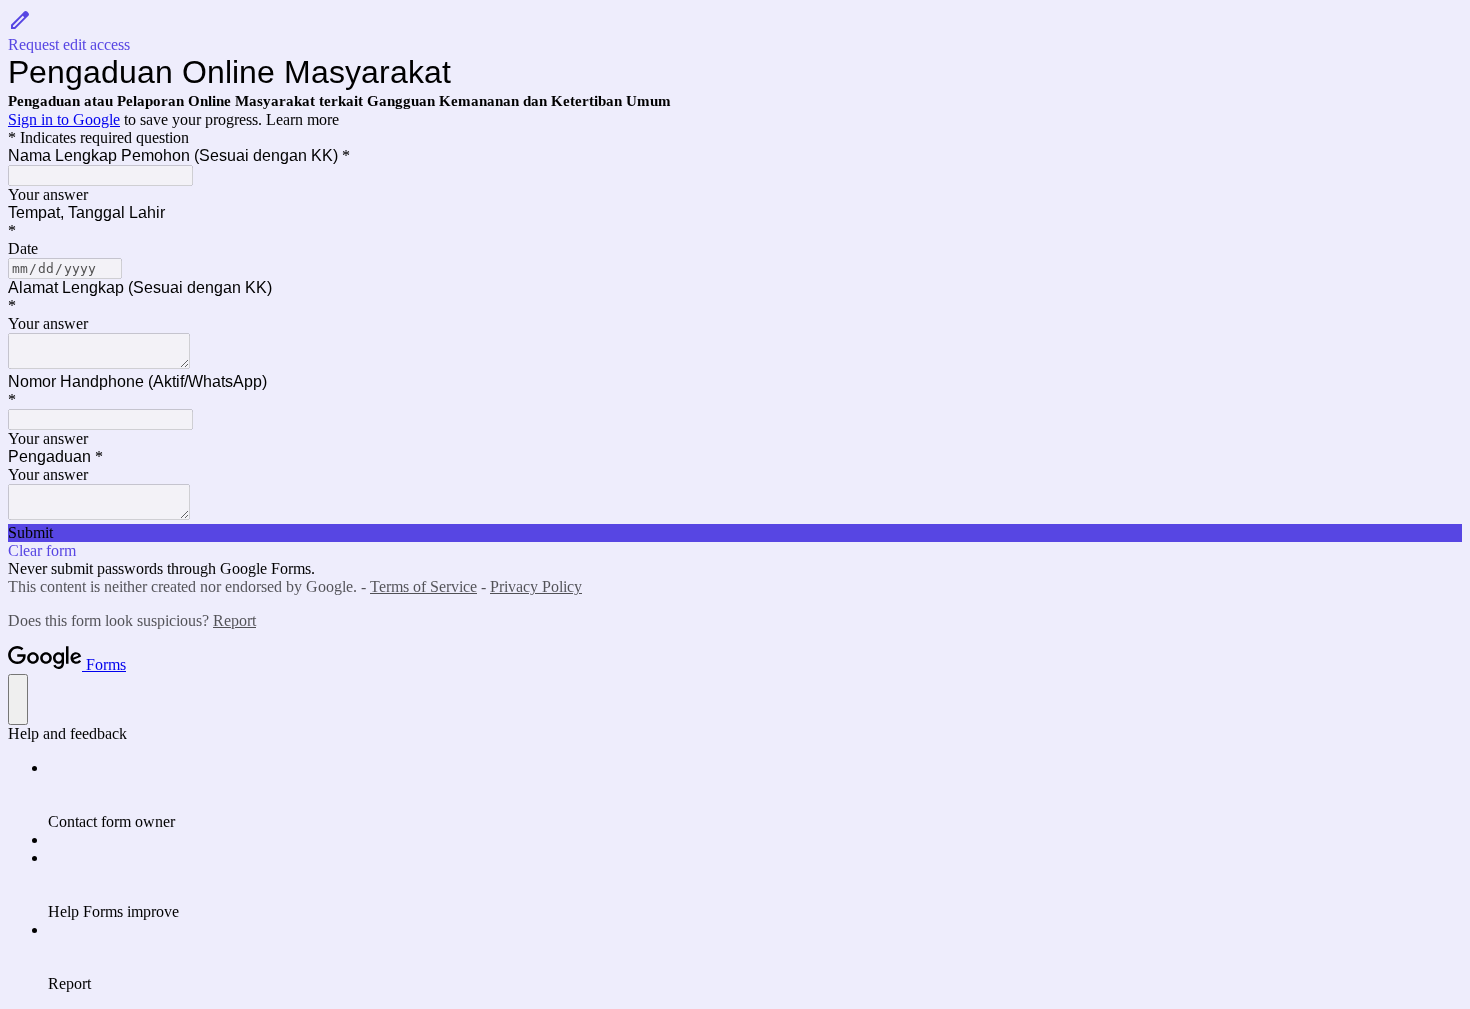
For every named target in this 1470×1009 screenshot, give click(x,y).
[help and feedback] (18, 699)
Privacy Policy (536, 586)
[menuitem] (755, 795)
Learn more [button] (302, 119)
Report (234, 620)
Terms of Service (423, 586)
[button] (735, 31)
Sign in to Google (64, 119)
